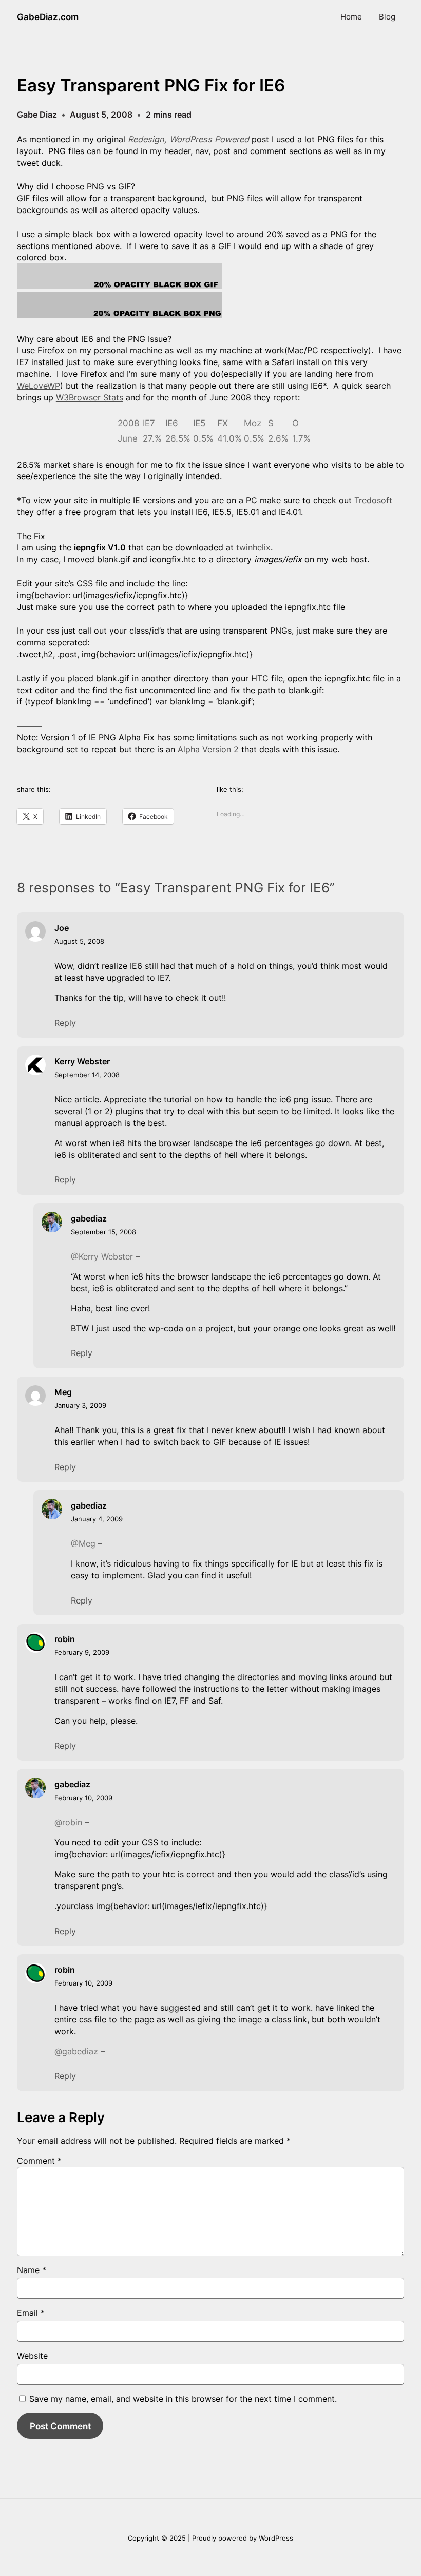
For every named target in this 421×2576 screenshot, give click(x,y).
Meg (63, 1392)
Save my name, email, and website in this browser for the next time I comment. (183, 2399)
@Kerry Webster (102, 1256)
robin (65, 1639)
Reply (65, 1023)
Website (32, 2356)
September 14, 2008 (87, 1075)
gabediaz (89, 1218)
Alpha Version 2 (208, 749)
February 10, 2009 (83, 1798)
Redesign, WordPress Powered (188, 139)
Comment (39, 2161)
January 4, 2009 (97, 1519)
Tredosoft (373, 500)
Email (31, 2313)
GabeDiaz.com (48, 17)
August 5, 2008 (79, 941)
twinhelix (253, 547)
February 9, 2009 (82, 1652)
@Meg (83, 1543)
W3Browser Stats (90, 397)
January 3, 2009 (80, 1405)
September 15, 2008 (103, 1232)
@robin (68, 1822)
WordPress (276, 2538)
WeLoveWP (39, 386)
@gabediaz (76, 2051)
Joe (62, 928)
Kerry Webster (82, 1061)
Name (32, 2270)
